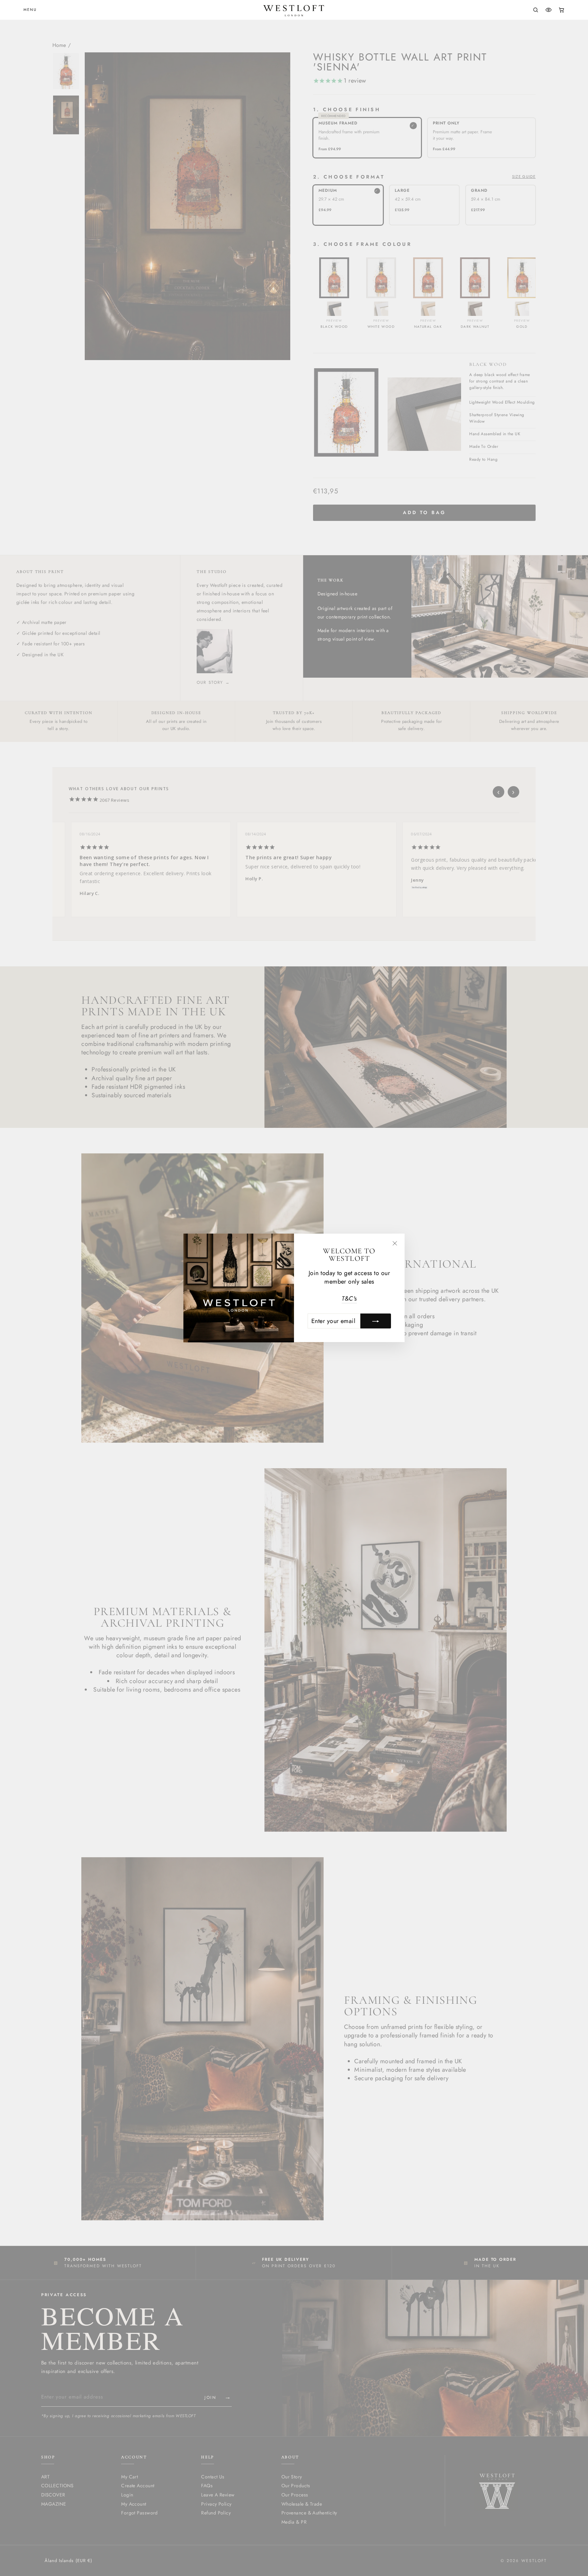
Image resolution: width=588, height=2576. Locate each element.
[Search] (536, 10)
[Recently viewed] (549, 10)
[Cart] (561, 10)
